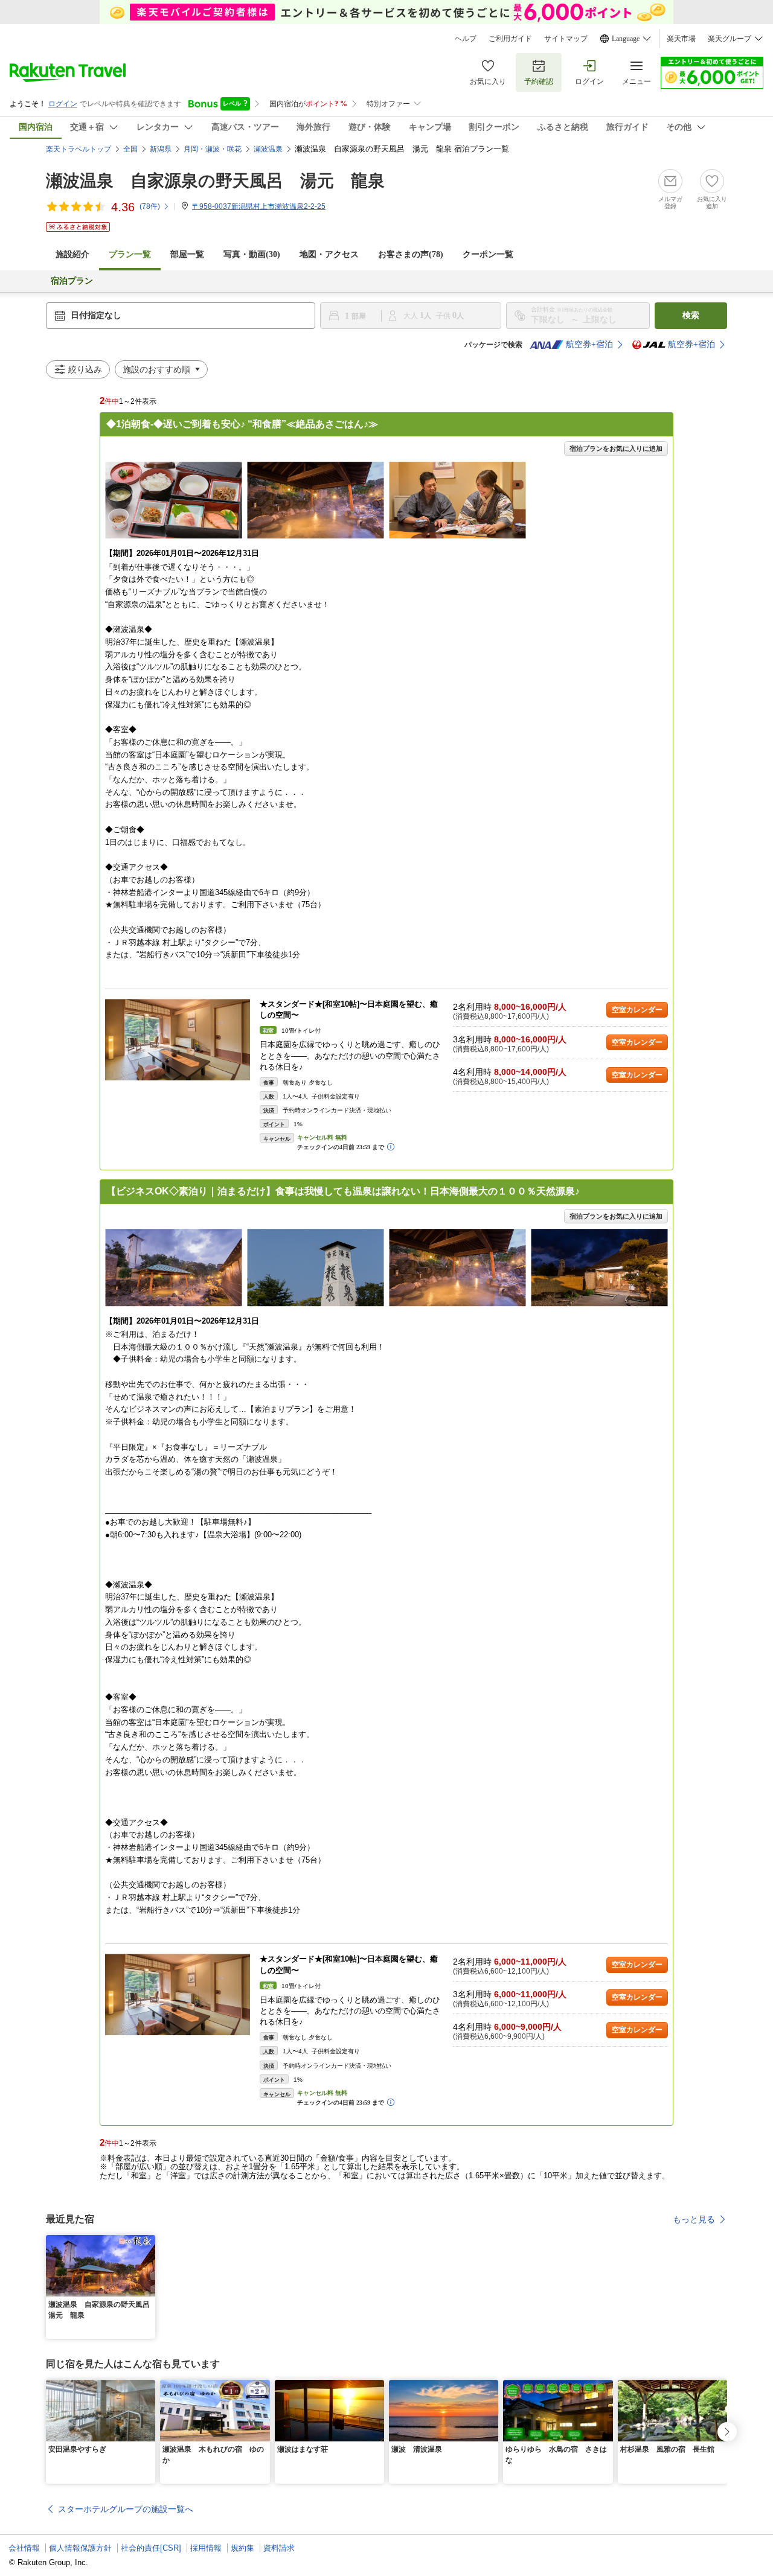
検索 (691, 315)
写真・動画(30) (252, 254)
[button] (148, 2242)
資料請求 (279, 2548)
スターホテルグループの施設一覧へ (126, 2509)
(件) (150, 206)
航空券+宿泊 (589, 344)
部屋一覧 (187, 254)
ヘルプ (466, 39)
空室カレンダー (637, 1010)
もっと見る (694, 2219)
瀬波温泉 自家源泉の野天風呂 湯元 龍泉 (215, 181)
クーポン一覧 (488, 254)
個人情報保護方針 (80, 2548)
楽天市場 (681, 39)
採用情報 (206, 2548)
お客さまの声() (411, 254)
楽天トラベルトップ (79, 149)
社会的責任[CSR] (151, 2548)
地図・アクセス (329, 254)
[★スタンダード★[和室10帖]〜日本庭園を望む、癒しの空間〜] (178, 1040)
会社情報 (24, 2548)
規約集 (242, 2548)
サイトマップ (566, 39)
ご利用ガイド (510, 39)
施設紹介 (72, 254)
